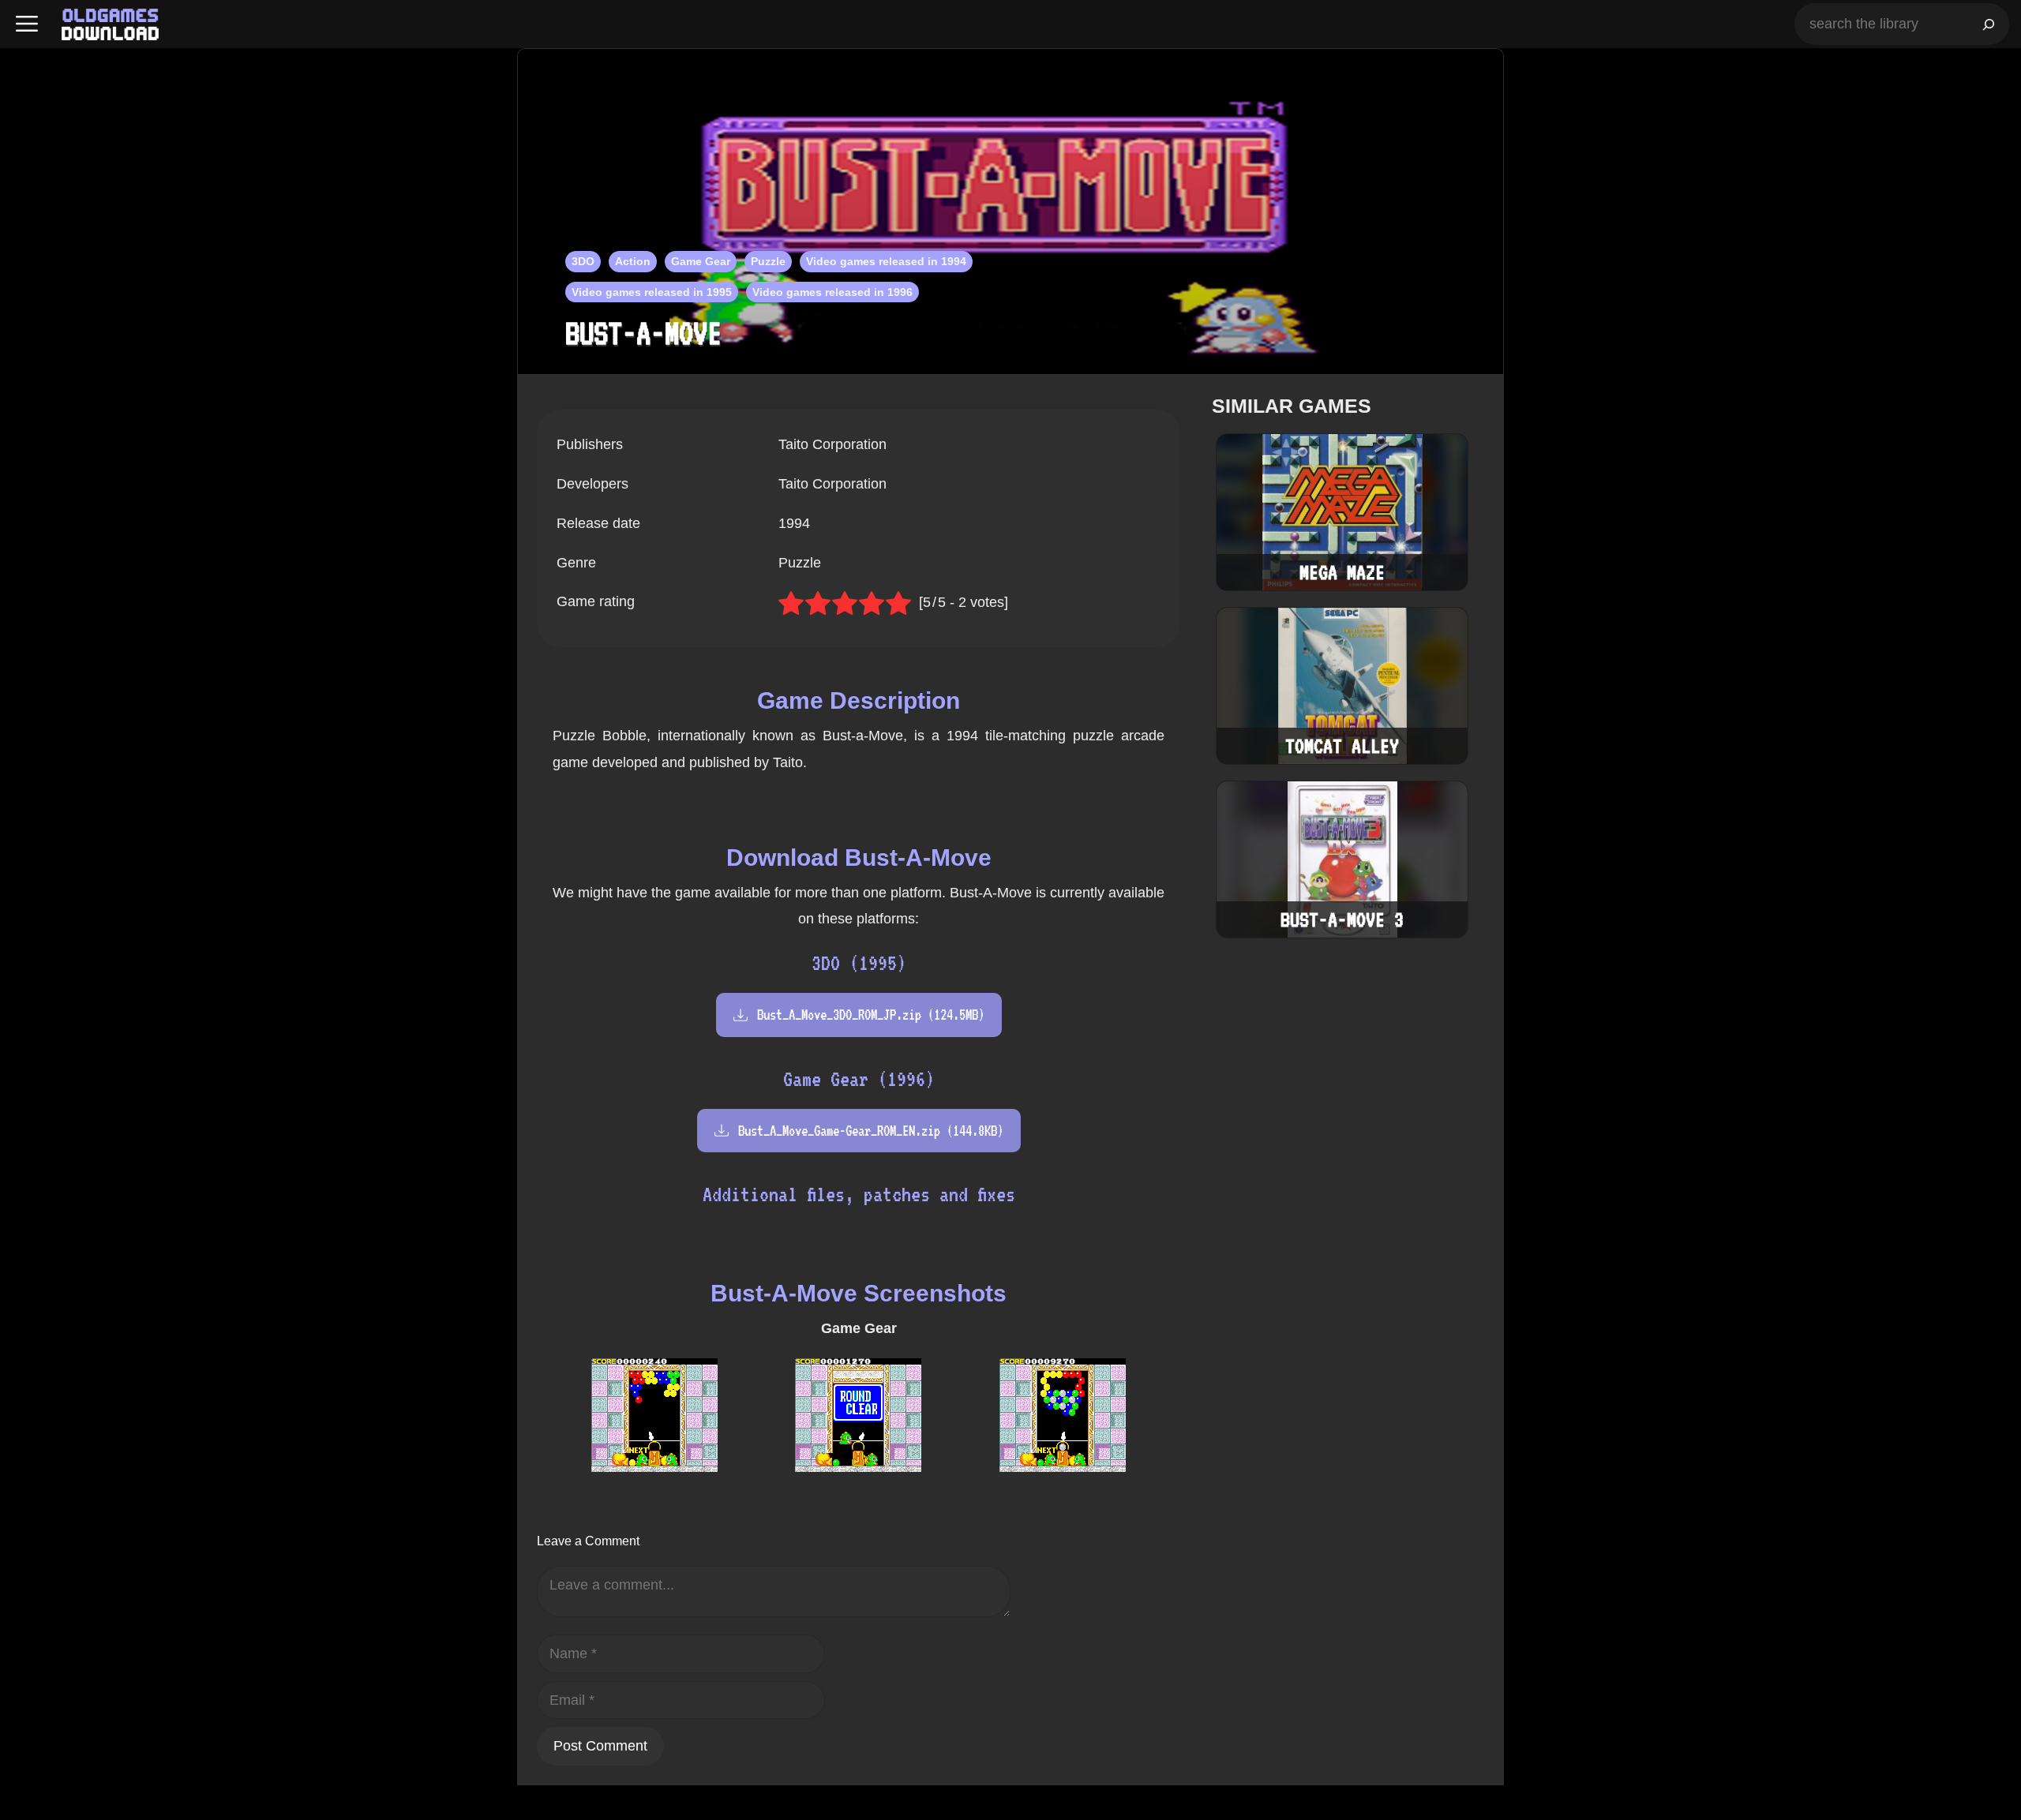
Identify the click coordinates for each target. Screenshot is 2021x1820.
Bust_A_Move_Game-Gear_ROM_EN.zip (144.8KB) (871, 1131)
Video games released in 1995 (652, 292)
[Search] (1989, 24)
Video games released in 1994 (886, 261)
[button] (27, 24)
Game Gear (701, 261)
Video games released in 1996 (832, 292)
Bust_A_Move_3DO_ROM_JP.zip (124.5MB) (871, 1015)
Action (633, 261)
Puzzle (768, 261)
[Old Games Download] (110, 24)
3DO (583, 261)
